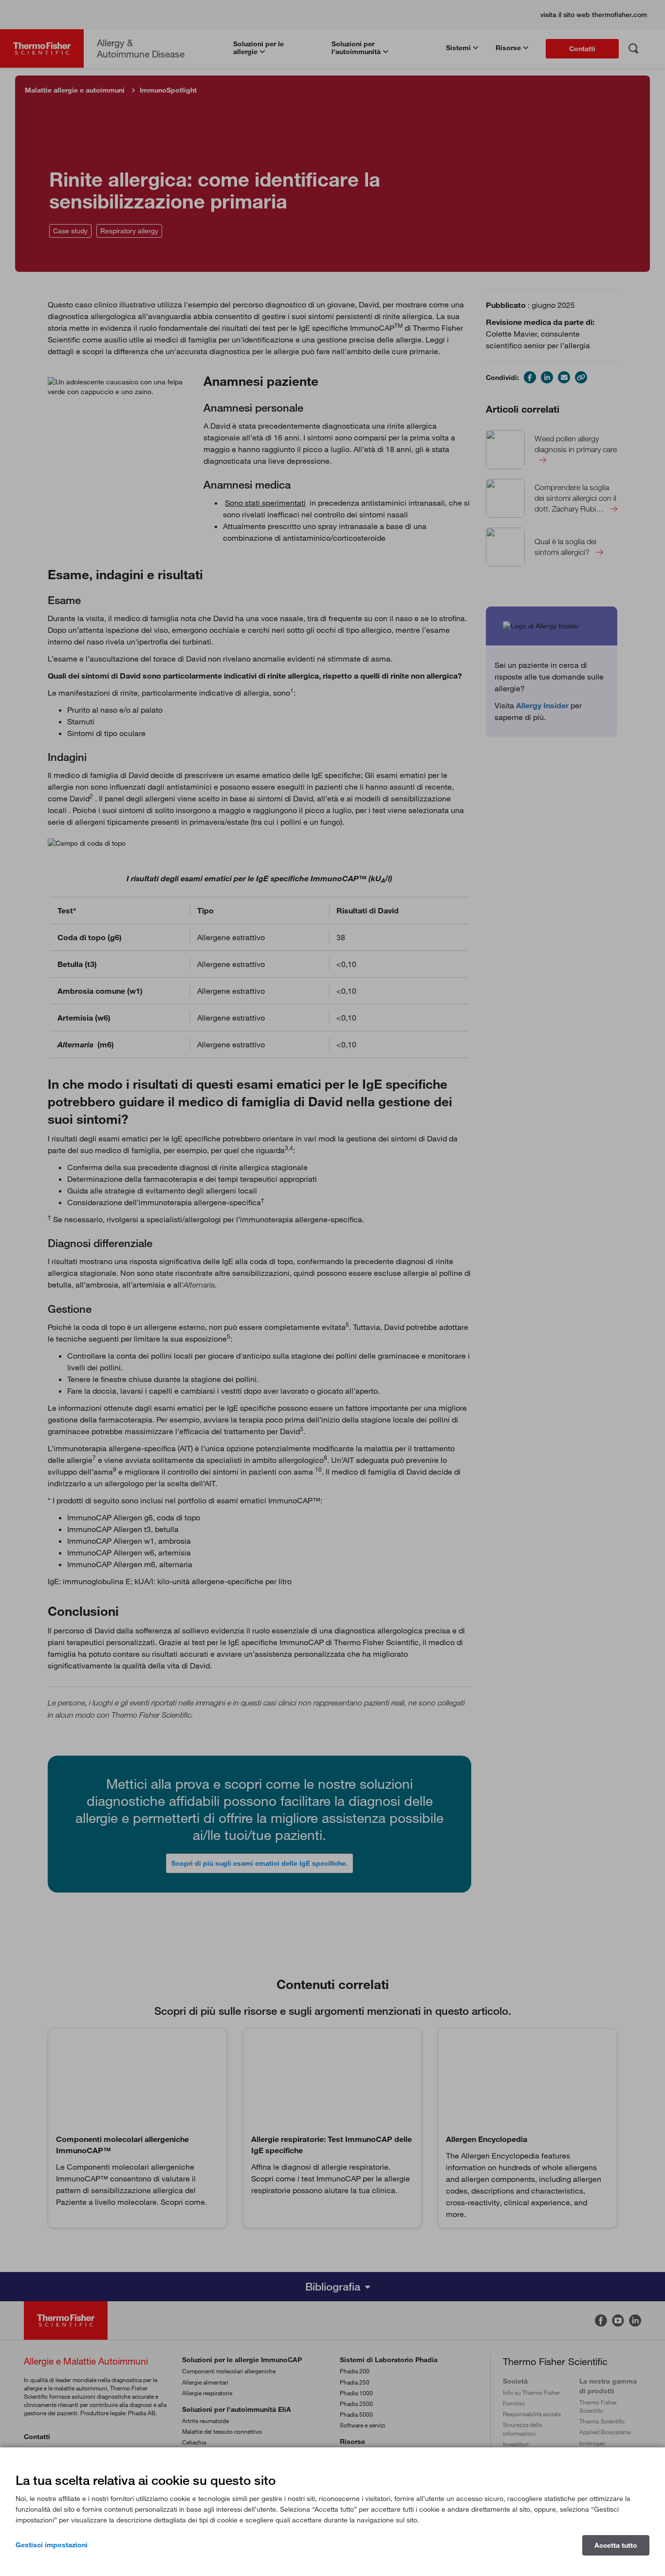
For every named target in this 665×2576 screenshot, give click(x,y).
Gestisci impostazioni (52, 2545)
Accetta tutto (616, 2545)
